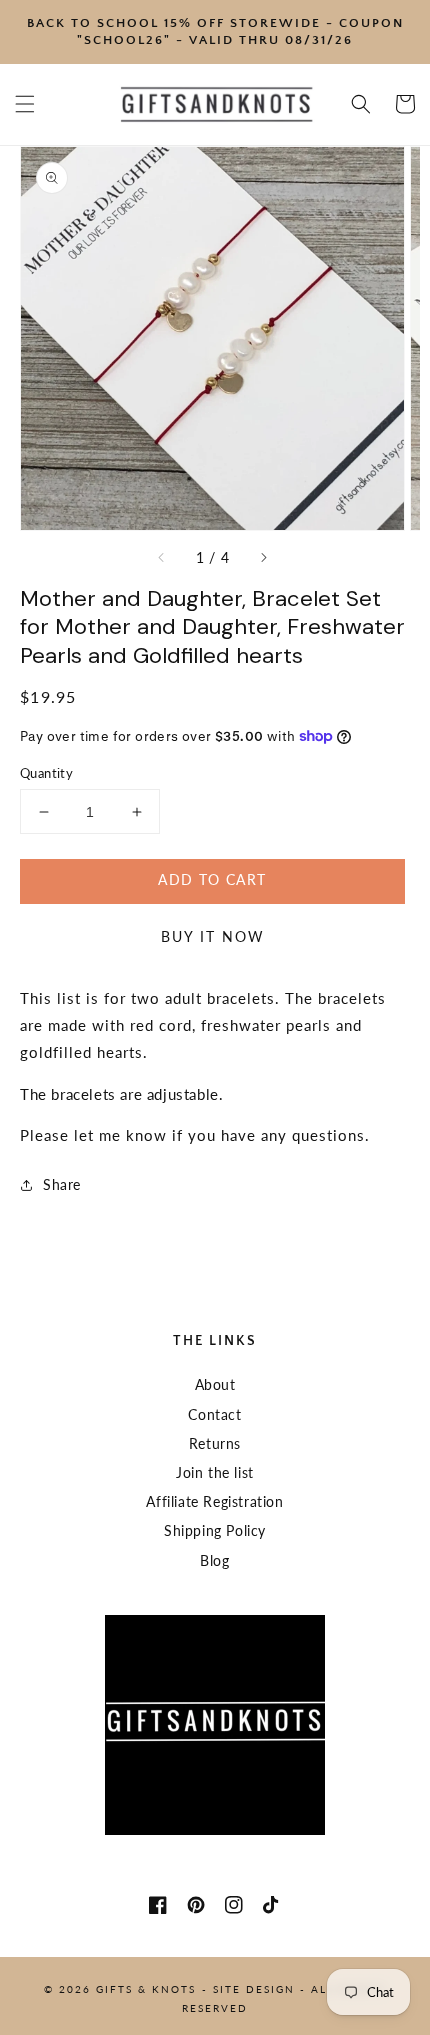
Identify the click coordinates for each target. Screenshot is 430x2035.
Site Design (254, 1989)
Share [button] (62, 1184)
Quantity (46, 773)
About (215, 1384)
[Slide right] (263, 558)
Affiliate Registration (214, 1501)
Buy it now (213, 936)
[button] (25, 104)
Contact (214, 1414)
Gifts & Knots (146, 1989)
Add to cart (212, 879)
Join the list (215, 1472)
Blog (214, 1560)
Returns (215, 1443)
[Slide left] (162, 558)
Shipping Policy (215, 1530)
